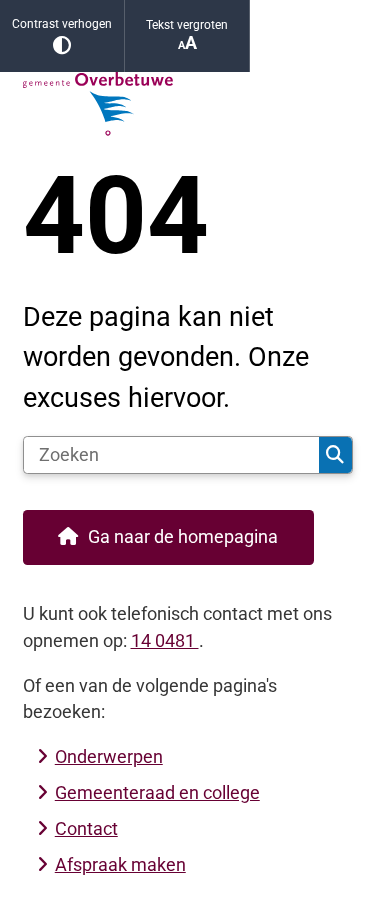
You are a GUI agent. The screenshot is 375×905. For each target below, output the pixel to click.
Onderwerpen (109, 756)
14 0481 (165, 640)
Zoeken (335, 455)
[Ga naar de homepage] (188, 104)
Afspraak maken (120, 864)
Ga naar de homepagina (183, 536)
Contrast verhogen (62, 24)
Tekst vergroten (187, 25)
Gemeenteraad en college (157, 792)
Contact (86, 828)
